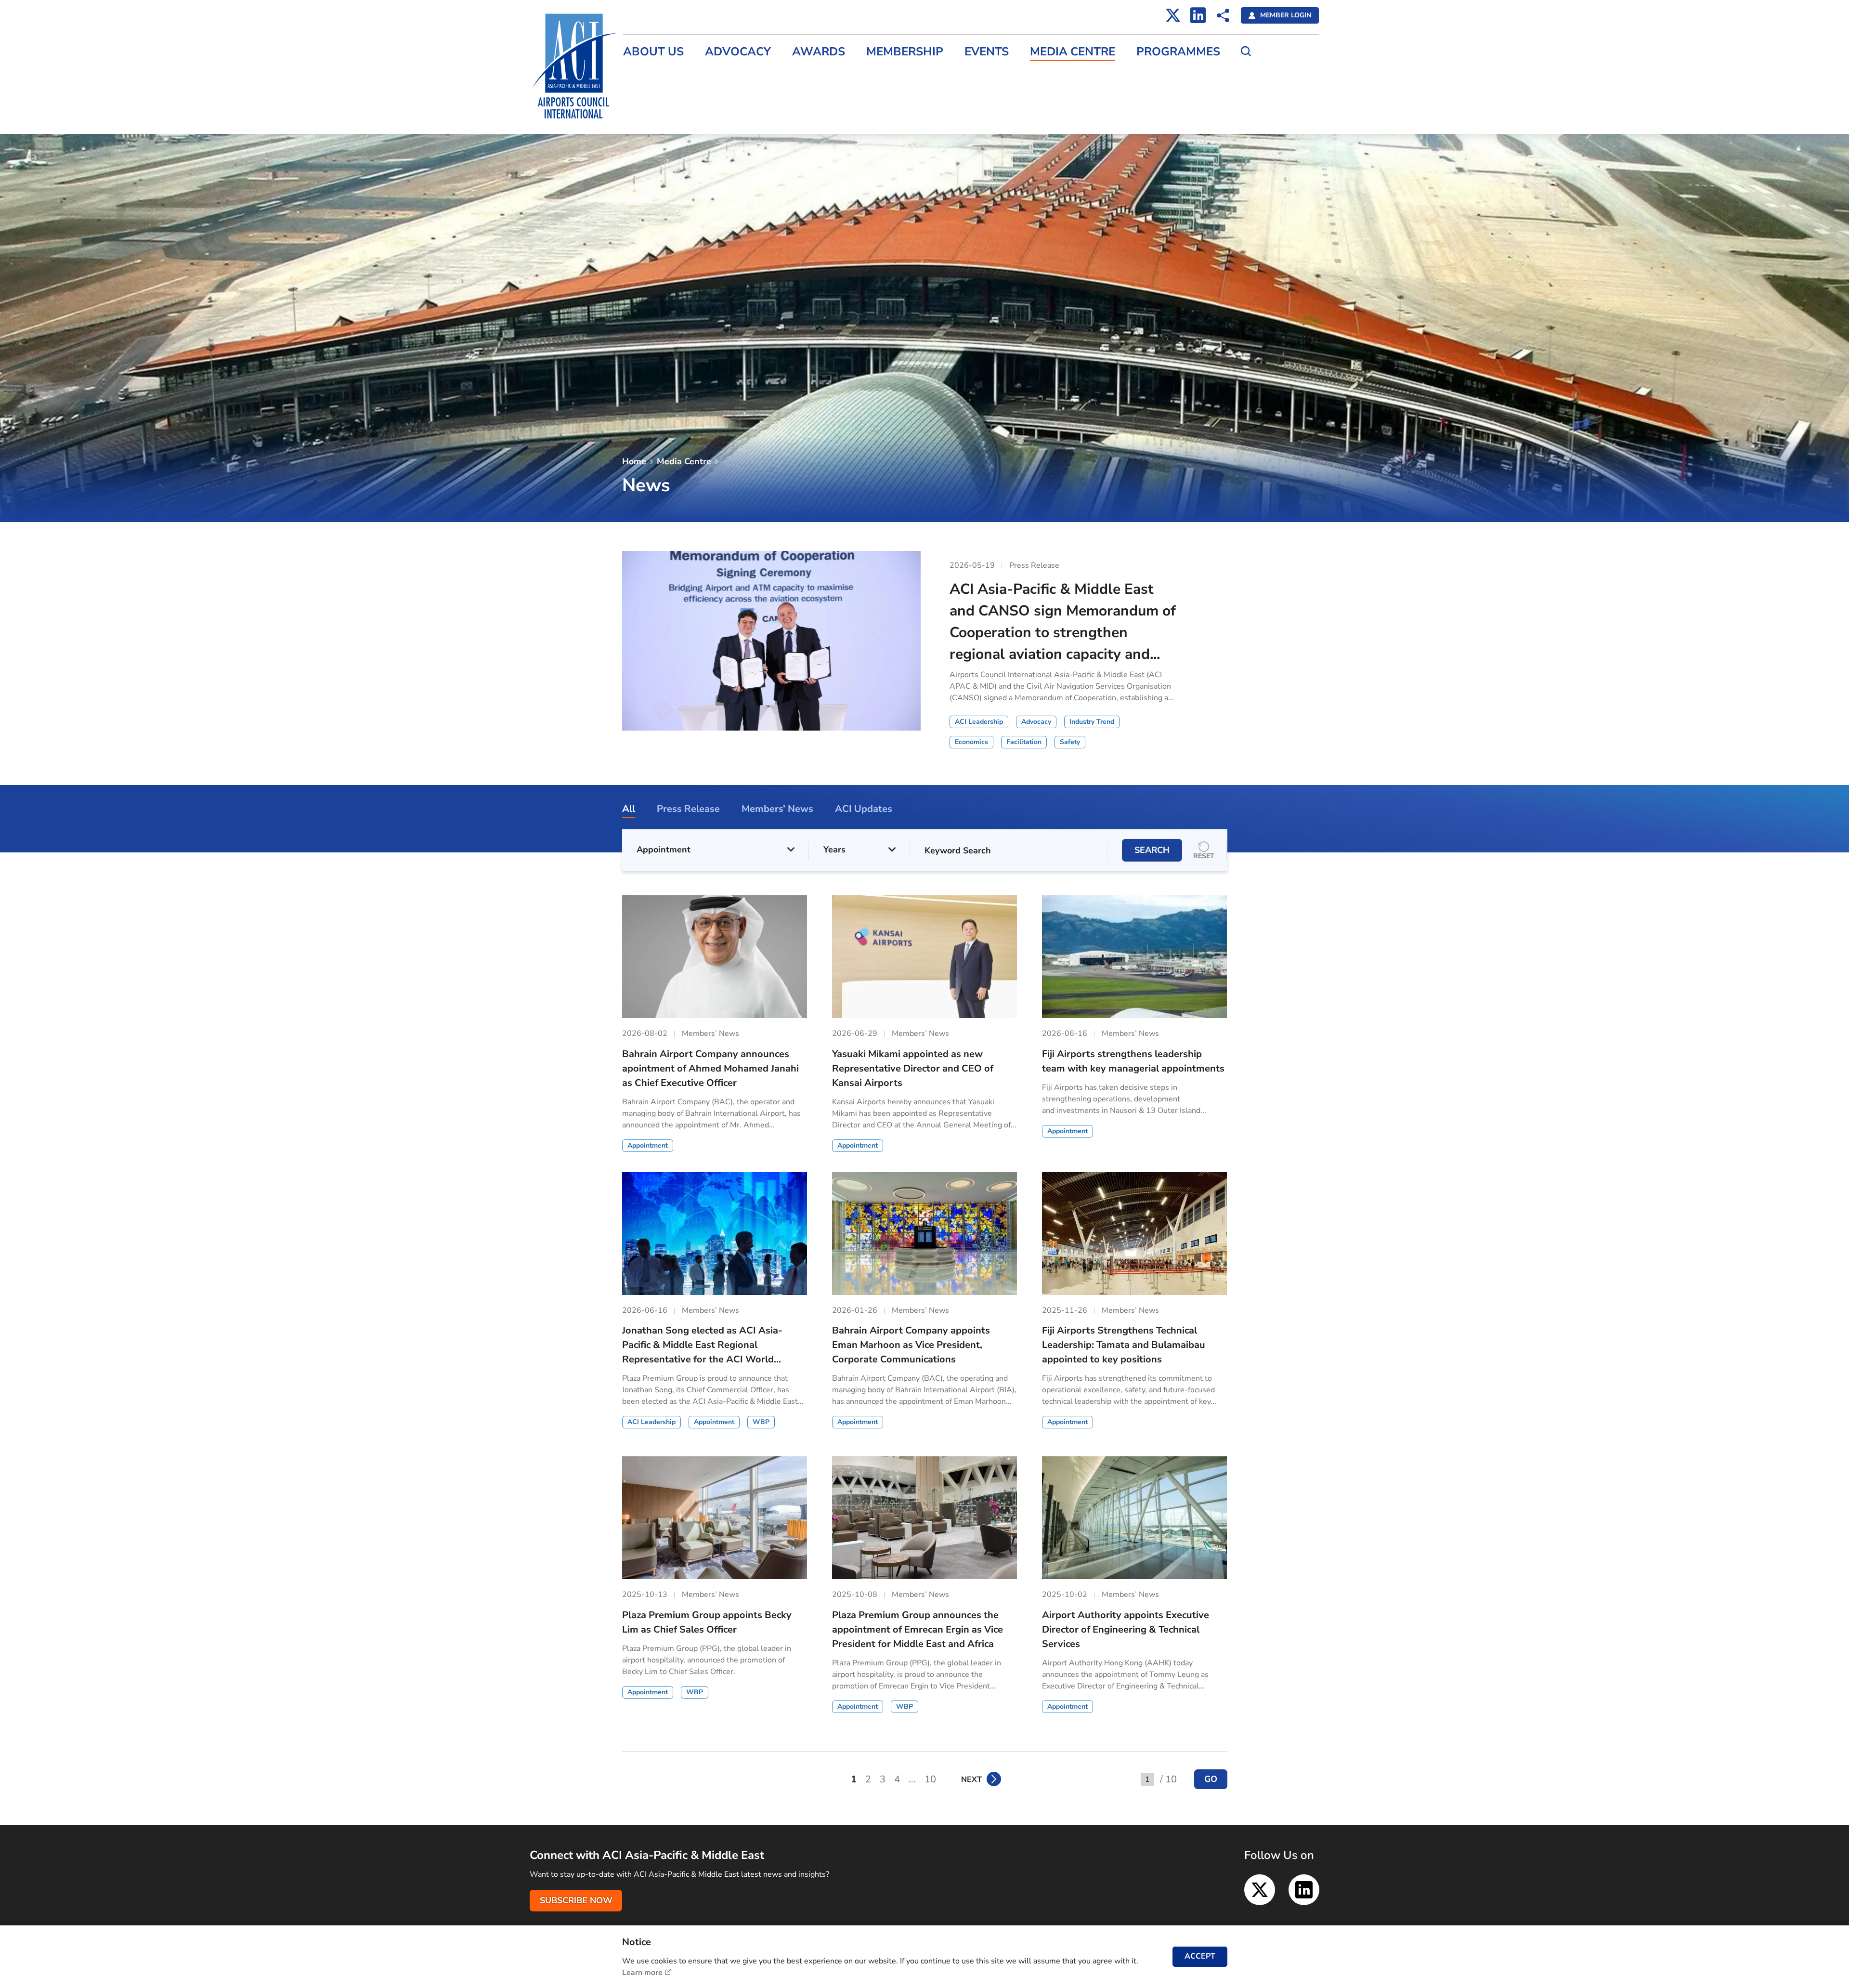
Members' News (652, 96)
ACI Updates (645, 117)
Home (634, 461)
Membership (905, 52)
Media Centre (1073, 52)
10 (930, 1779)
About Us (653, 52)
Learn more (642, 1973)
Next (971, 1779)
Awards (819, 52)
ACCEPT (1200, 1956)
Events (987, 52)
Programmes (1178, 52)
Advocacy (738, 52)
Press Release (648, 75)
